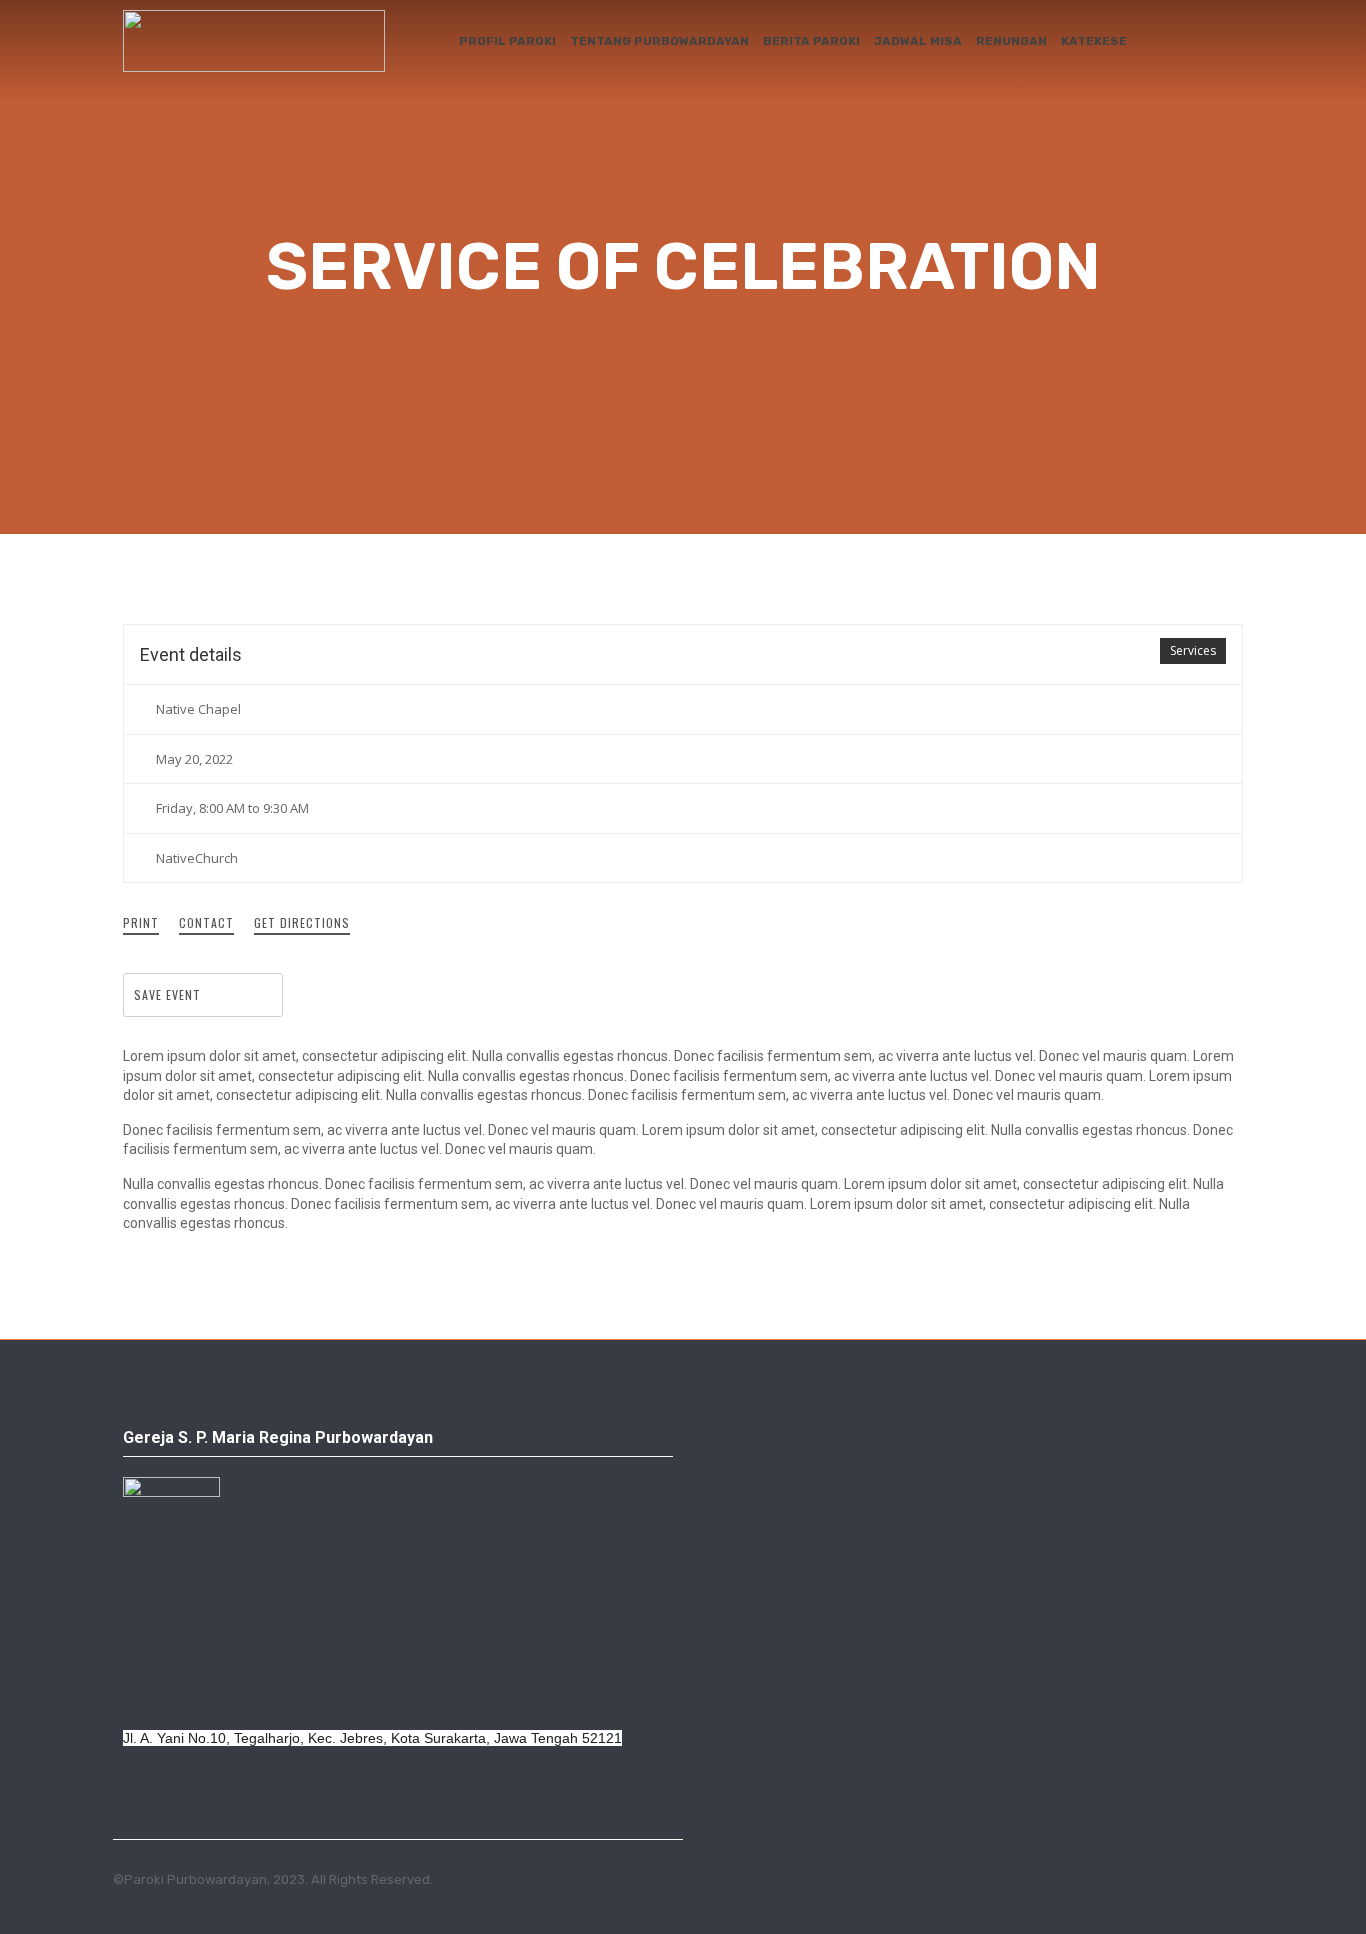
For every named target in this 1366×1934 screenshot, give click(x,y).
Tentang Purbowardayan (659, 41)
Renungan (1011, 41)
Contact (206, 922)
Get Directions (302, 922)
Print (141, 922)
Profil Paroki (507, 41)
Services (1193, 650)
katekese (1094, 41)
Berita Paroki (811, 41)
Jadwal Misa (918, 41)
